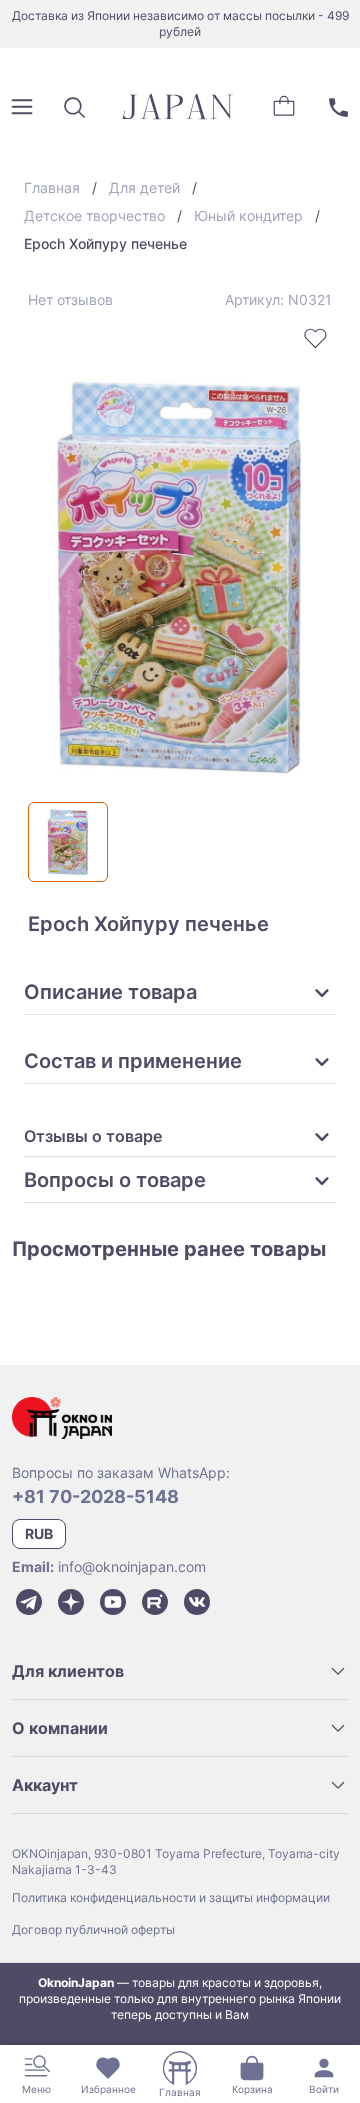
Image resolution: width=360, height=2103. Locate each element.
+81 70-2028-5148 (95, 1496)
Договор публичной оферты (93, 1929)
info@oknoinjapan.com (132, 1566)
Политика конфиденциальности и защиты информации (171, 1897)
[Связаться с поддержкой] (338, 107)
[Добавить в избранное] (316, 338)
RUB (39, 1533)
